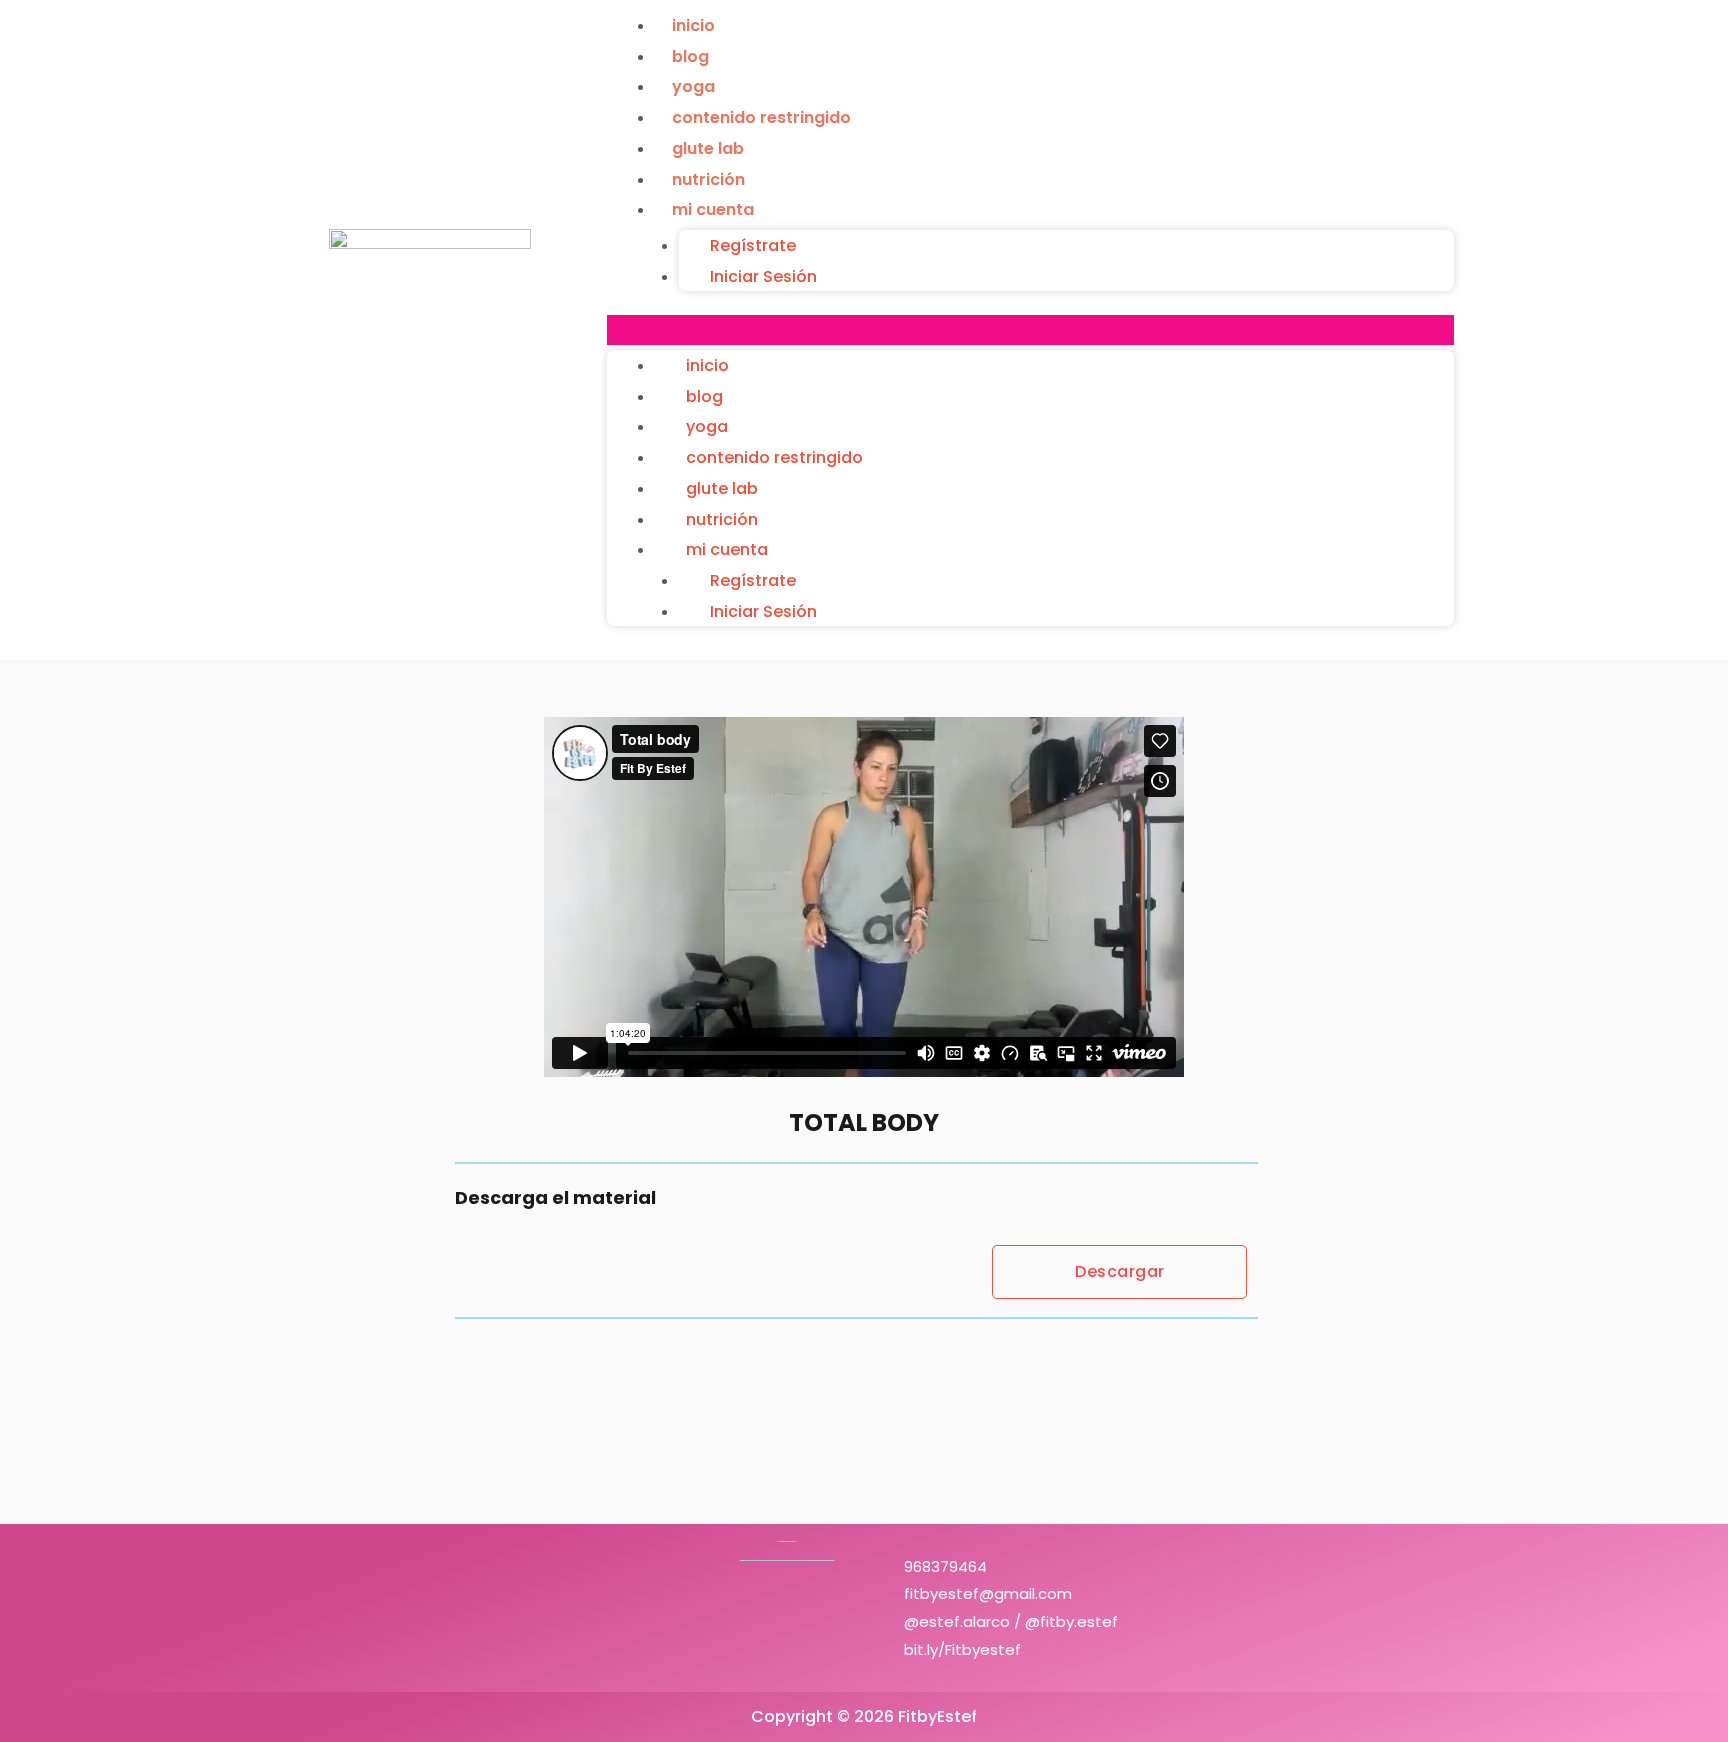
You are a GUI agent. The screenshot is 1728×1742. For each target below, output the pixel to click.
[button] (1030, 330)
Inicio (693, 25)
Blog (690, 56)
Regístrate (753, 245)
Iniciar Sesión (763, 276)
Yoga (693, 86)
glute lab (708, 148)
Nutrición (708, 179)
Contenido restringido (761, 117)
